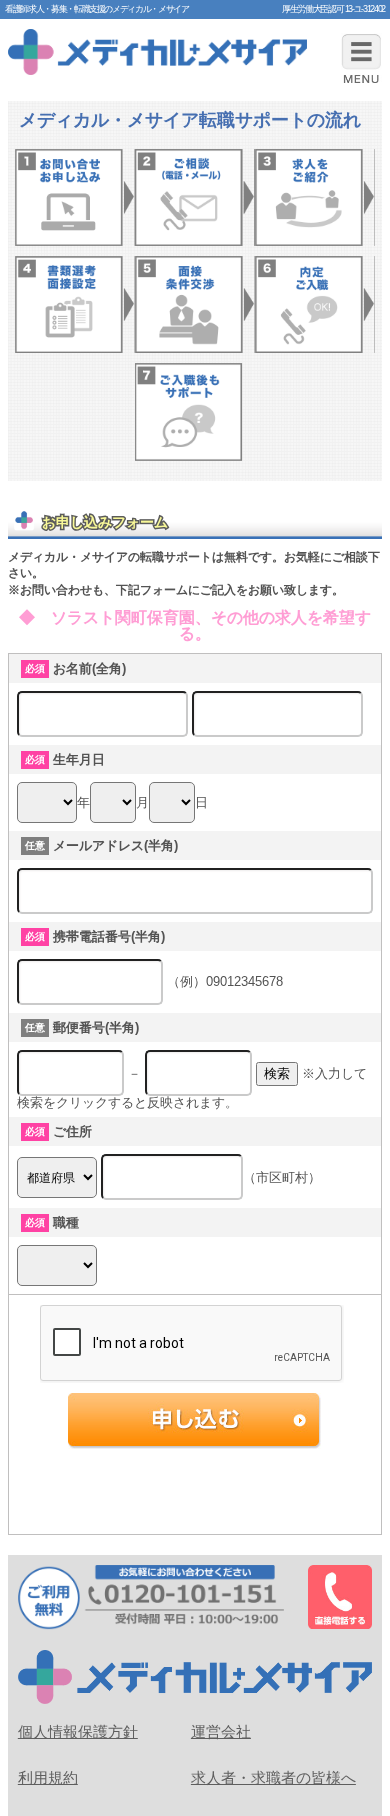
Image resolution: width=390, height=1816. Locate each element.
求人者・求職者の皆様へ (273, 1777)
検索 (277, 1073)
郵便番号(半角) (96, 1027)
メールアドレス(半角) (115, 845)
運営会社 (221, 1731)
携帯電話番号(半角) (109, 936)
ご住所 (72, 1131)
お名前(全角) (89, 668)
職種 (66, 1222)
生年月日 (79, 759)
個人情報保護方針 (78, 1731)
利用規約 (48, 1777)
